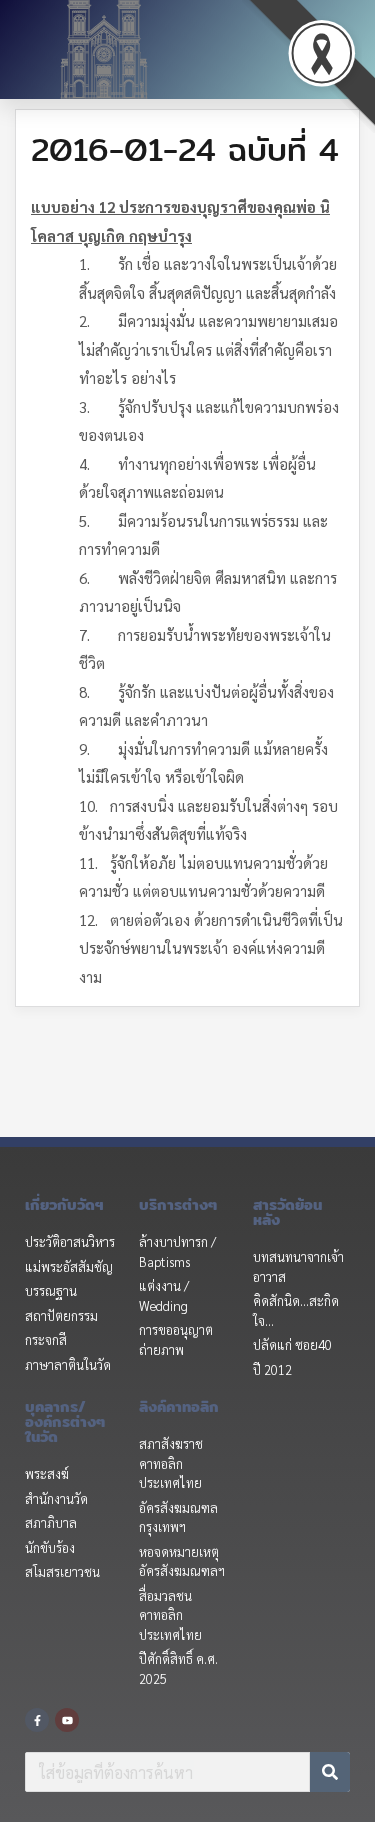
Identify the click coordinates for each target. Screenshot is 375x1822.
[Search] (330, 1772)
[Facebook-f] (37, 1720)
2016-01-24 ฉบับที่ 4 (185, 149)
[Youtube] (67, 1720)
